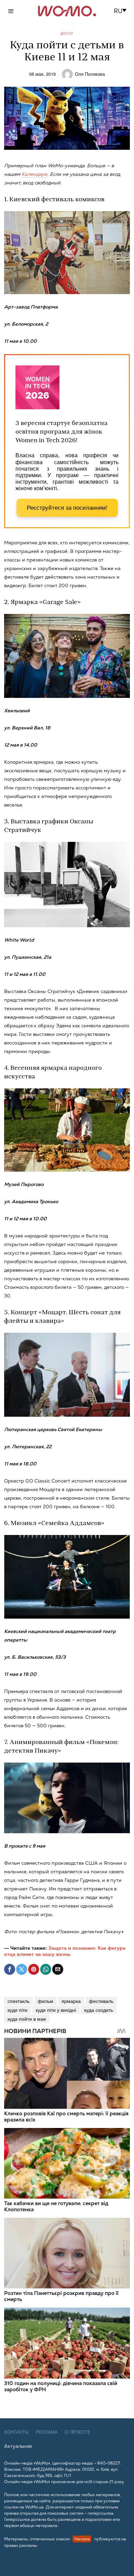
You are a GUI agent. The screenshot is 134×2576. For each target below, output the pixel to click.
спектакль (19, 2001)
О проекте (78, 2432)
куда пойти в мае (27, 2019)
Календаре (35, 174)
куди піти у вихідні (56, 2010)
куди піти (18, 2010)
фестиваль (101, 2001)
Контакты (16, 2432)
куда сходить (99, 2010)
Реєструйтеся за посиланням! (67, 508)
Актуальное (18, 2446)
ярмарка (71, 2001)
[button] (122, 11)
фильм (46, 2001)
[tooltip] (10, 1969)
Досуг (67, 33)
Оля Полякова (90, 74)
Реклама (47, 2432)
